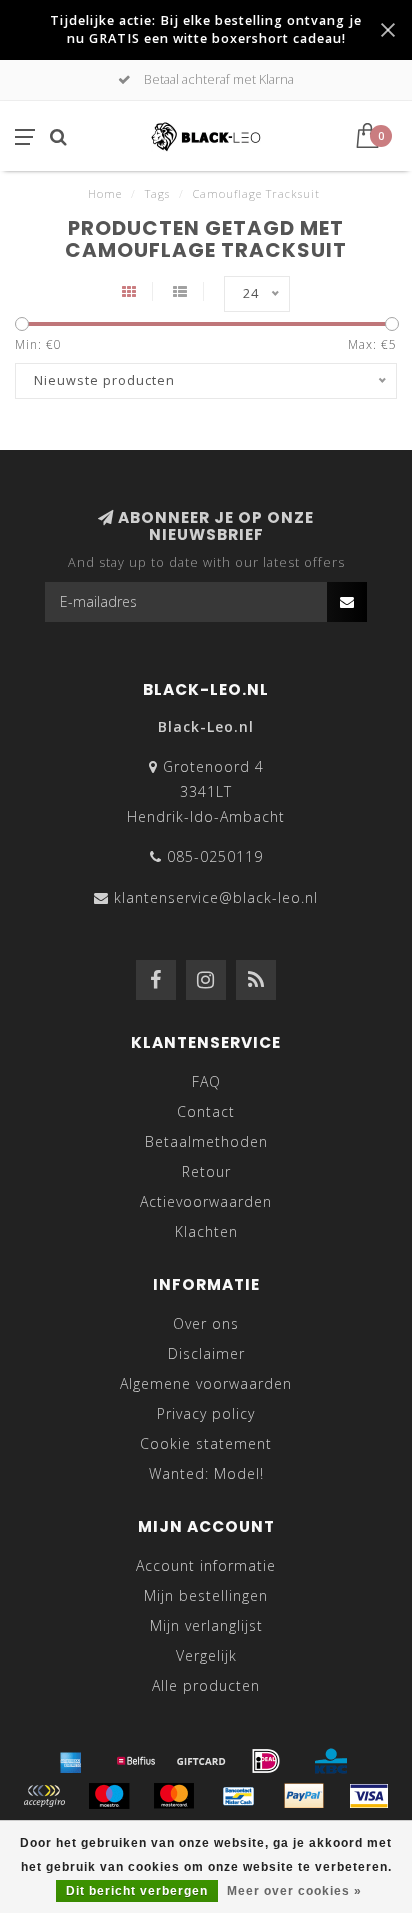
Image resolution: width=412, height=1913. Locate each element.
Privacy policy (206, 1413)
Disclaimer (206, 1353)
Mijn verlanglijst (206, 1625)
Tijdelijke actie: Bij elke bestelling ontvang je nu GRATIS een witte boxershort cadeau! (206, 29)
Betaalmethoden (206, 1141)
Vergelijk (206, 1655)
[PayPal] (304, 1796)
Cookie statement (206, 1443)
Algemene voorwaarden (206, 1383)
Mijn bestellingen (206, 1595)
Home (105, 193)
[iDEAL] (266, 1761)
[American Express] (71, 1761)
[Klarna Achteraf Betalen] (44, 1796)
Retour (206, 1171)
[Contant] (201, 1761)
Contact (206, 1111)
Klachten (206, 1231)
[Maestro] (109, 1796)
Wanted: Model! (206, 1473)
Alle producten (206, 1685)
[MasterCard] (174, 1796)
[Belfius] (136, 1761)
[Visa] (369, 1796)
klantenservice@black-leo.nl (216, 897)
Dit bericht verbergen (137, 1891)
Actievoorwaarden (206, 1201)
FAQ (206, 1081)
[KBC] (331, 1761)
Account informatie (206, 1565)
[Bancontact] (239, 1796)
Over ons (206, 1323)
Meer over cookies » (294, 1891)
